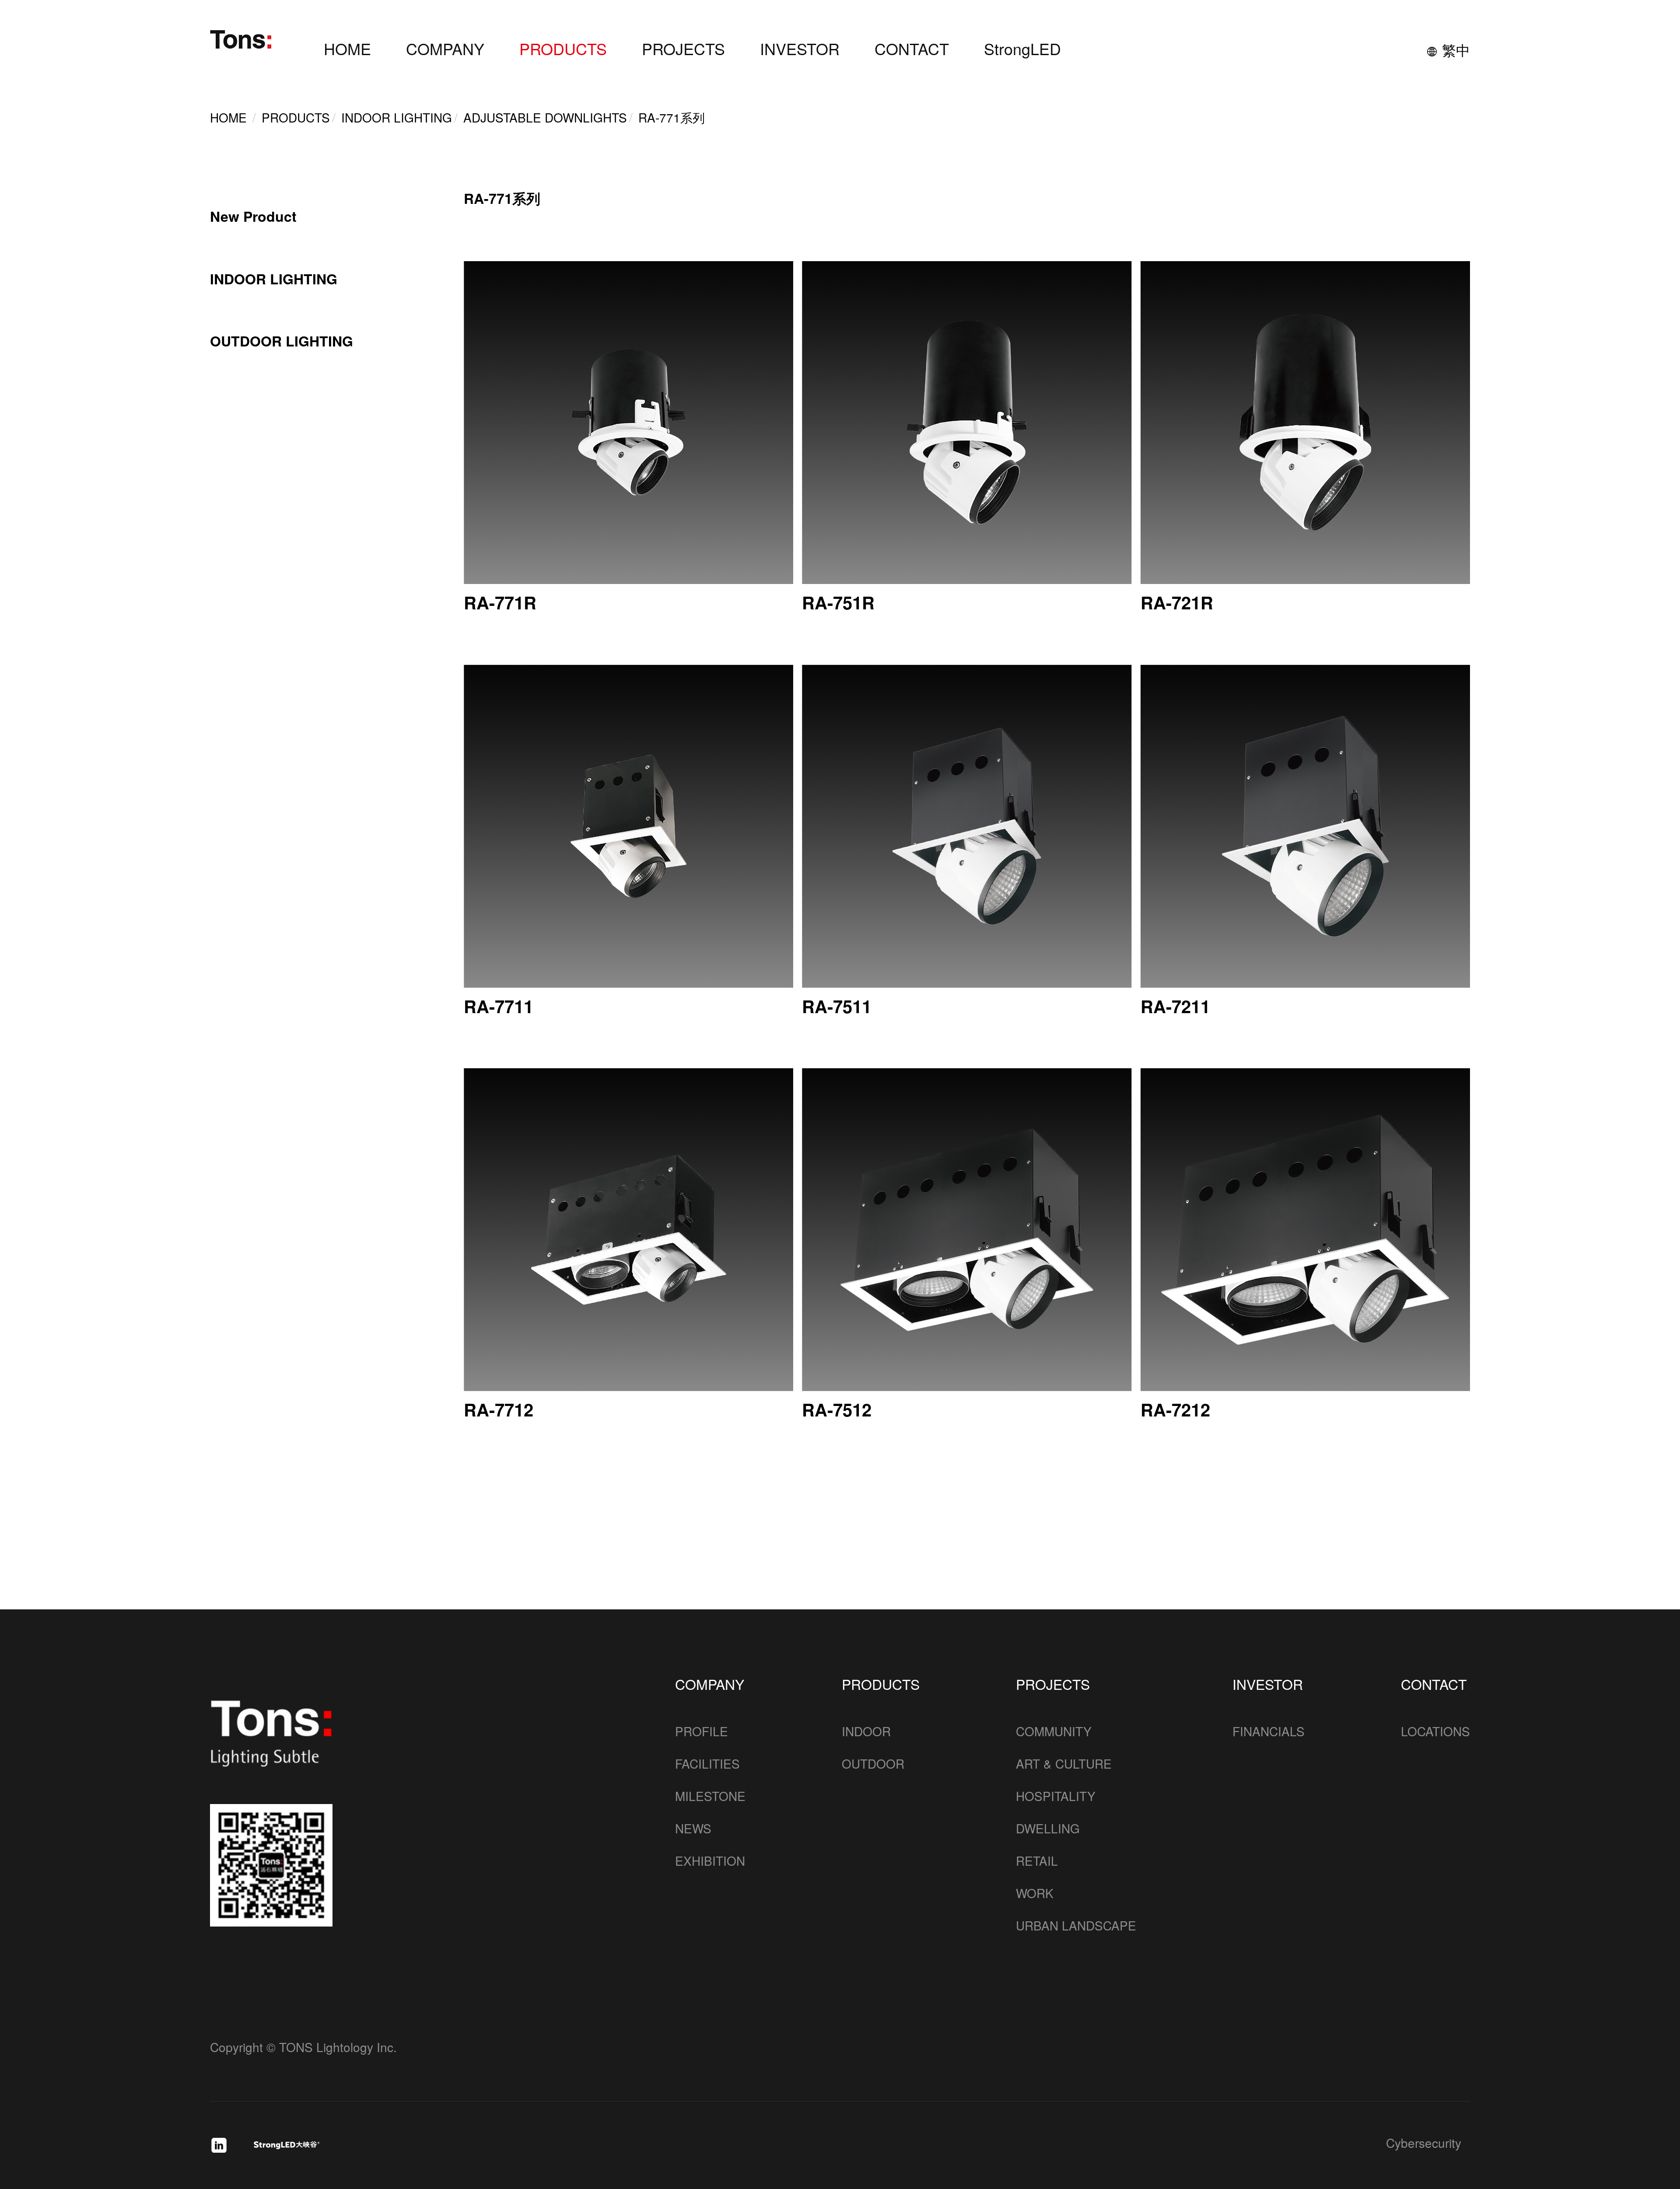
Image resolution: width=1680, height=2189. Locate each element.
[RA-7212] (1305, 1230)
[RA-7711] (628, 826)
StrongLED (1022, 48)
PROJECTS (683, 48)
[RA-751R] (967, 423)
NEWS (693, 1828)
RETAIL (1037, 1860)
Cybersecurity (1424, 2144)
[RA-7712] (628, 1230)
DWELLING (1048, 1828)
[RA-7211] (1305, 826)
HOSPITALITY (1056, 1796)
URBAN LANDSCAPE (1076, 1925)
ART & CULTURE (1064, 1763)
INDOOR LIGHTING (274, 279)
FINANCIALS (1269, 1731)
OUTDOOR (873, 1763)
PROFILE (702, 1731)
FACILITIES (707, 1763)
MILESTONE (710, 1796)
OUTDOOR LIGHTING (282, 341)
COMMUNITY (1054, 1731)
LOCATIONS (1435, 1731)
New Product (253, 217)
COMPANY (445, 48)
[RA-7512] (967, 1230)
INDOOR (866, 1731)
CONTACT (912, 48)
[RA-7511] (967, 826)
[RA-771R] (628, 423)
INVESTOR (800, 48)
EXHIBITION (710, 1860)
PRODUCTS (563, 48)
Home (228, 117)
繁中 (1456, 49)
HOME (347, 48)
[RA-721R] (1305, 423)
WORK (1035, 1893)
